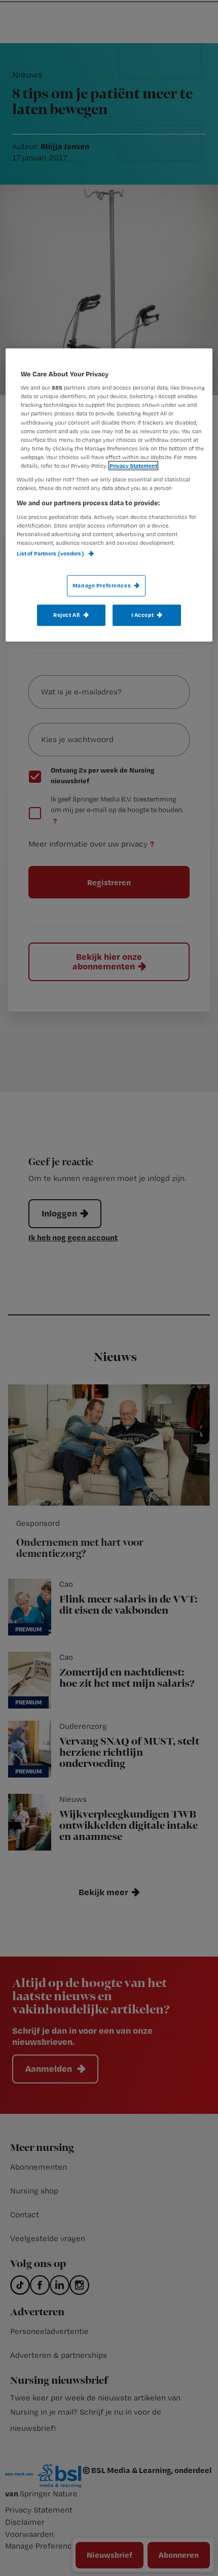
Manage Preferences (102, 585)
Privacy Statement (133, 466)
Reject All (67, 615)
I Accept (143, 615)
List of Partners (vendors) (51, 553)
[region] (109, 495)
